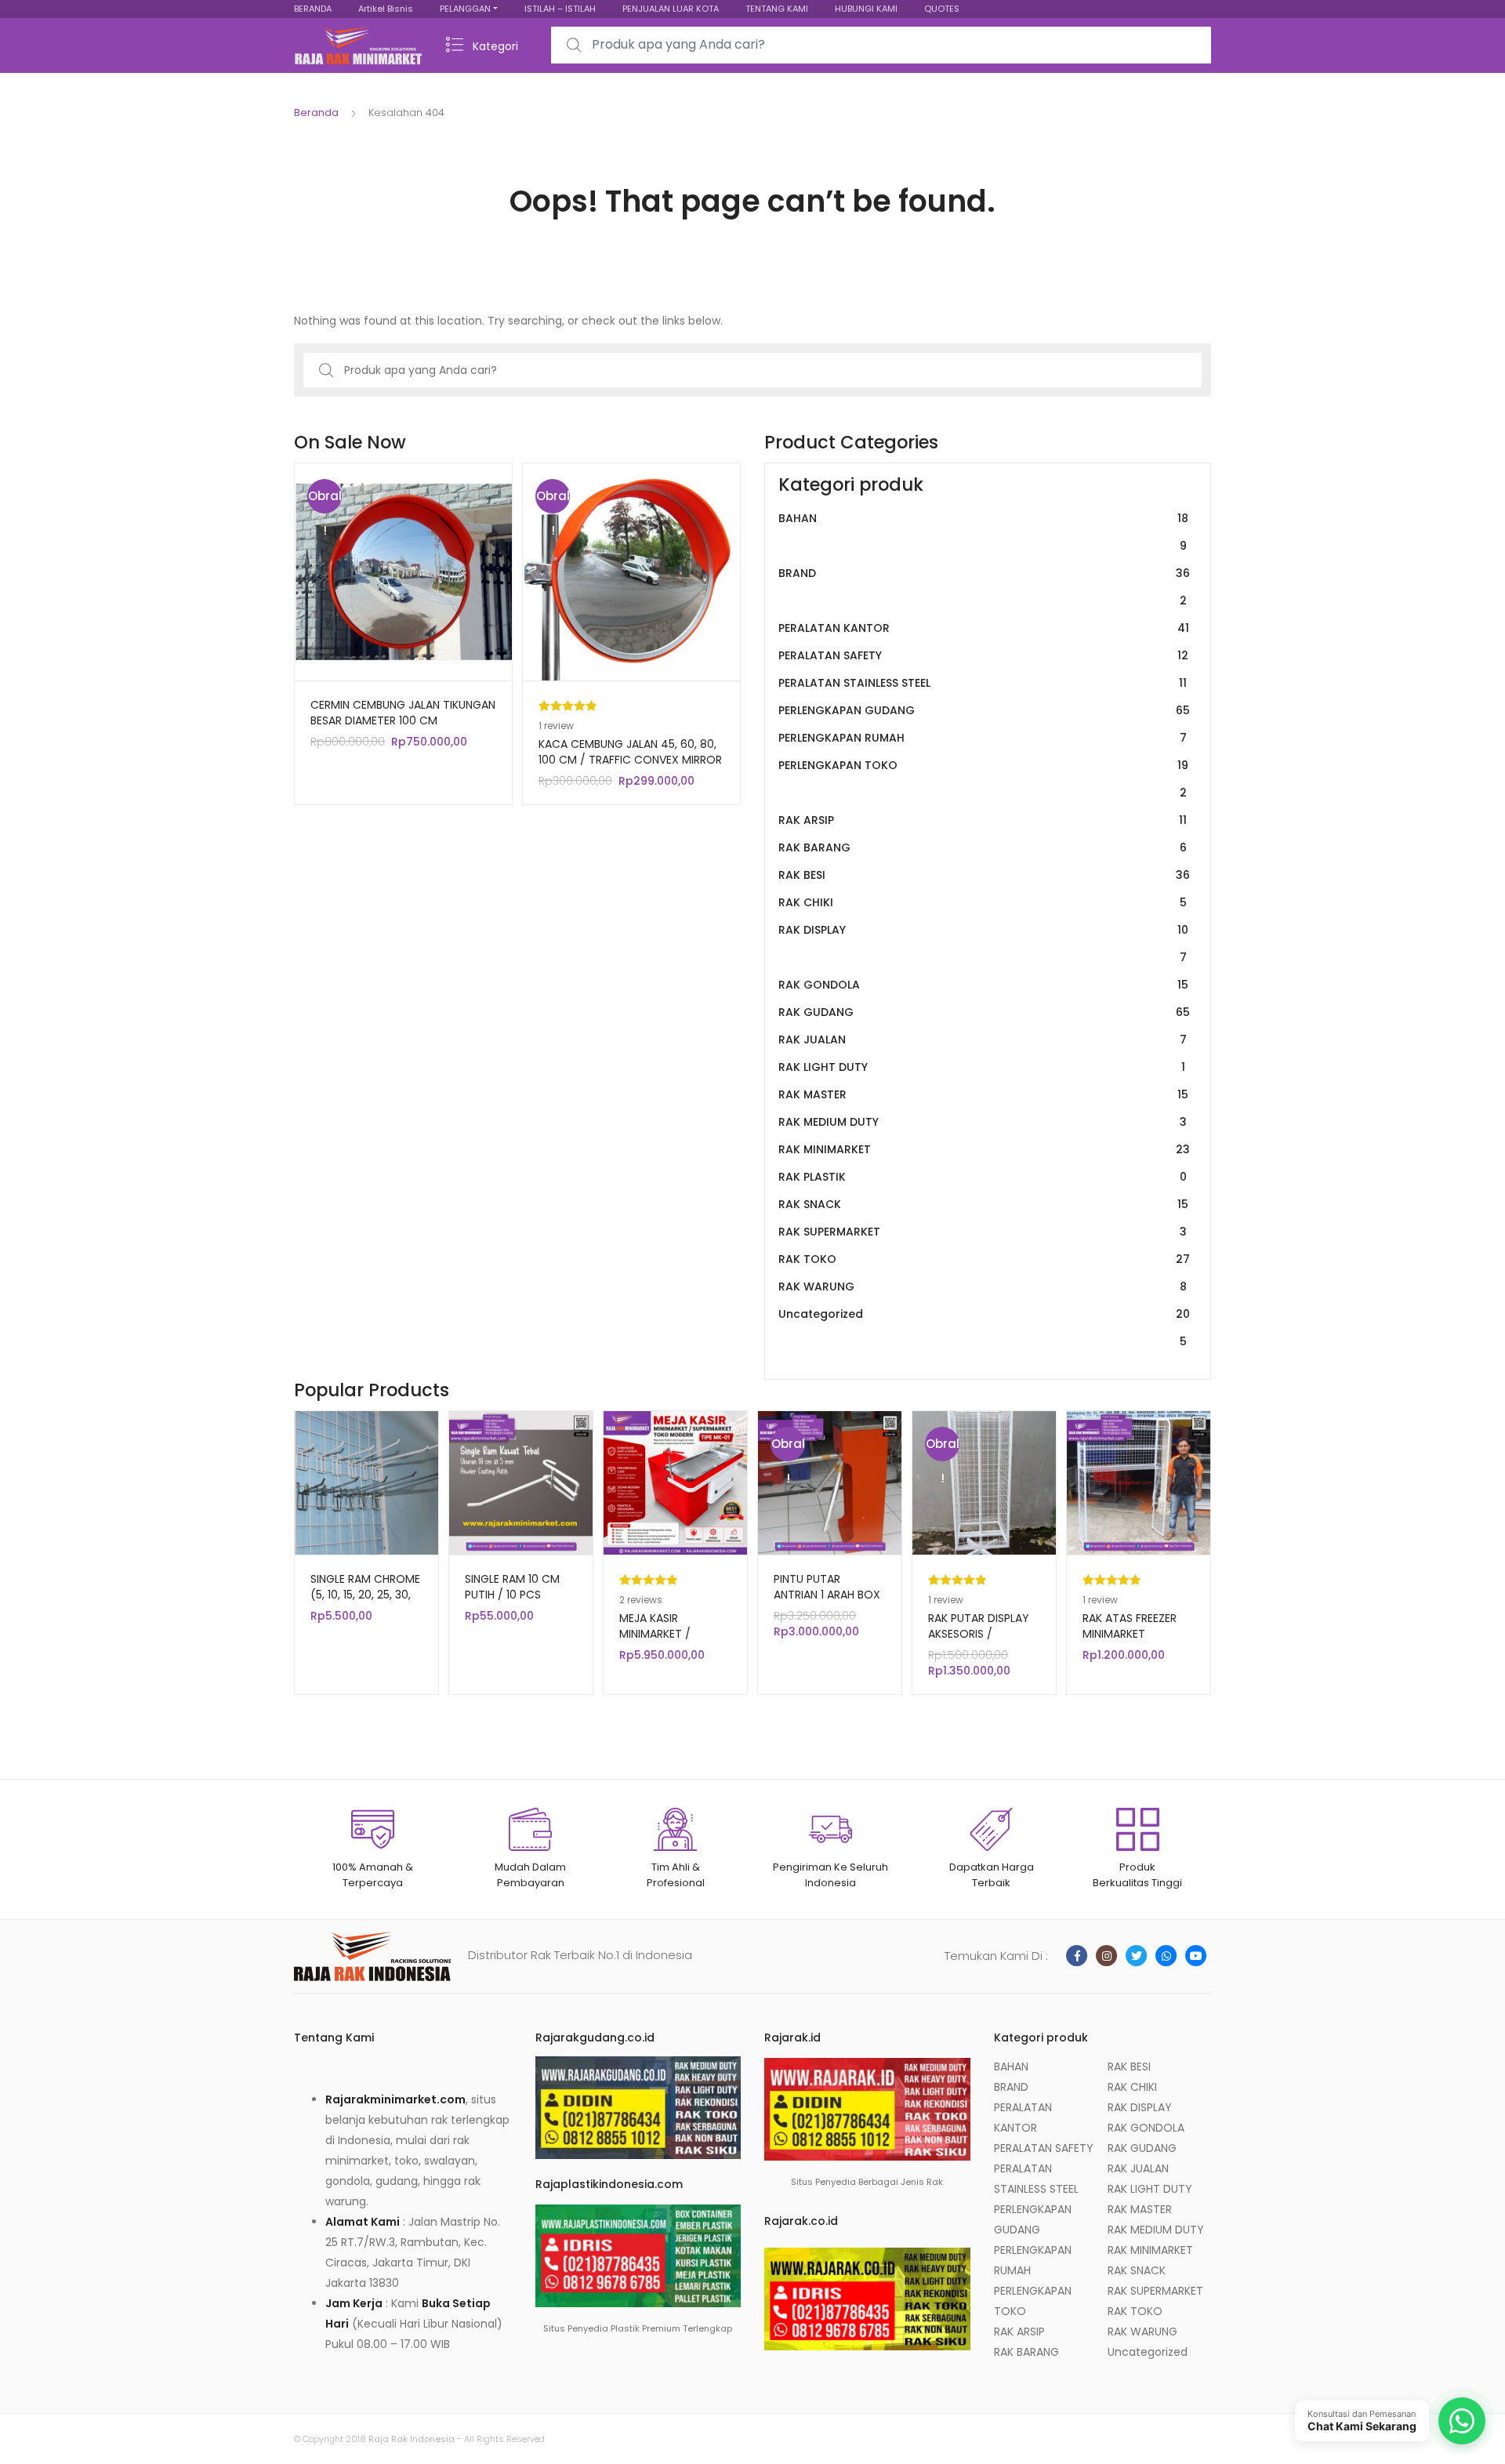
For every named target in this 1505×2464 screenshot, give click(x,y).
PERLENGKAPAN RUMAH (983, 738)
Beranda (316, 112)
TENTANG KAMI (777, 9)
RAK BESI (984, 875)
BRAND (984, 587)
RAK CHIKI (983, 902)
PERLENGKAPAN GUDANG (984, 710)
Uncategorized (984, 1328)
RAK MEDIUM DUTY (983, 1122)
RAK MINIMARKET (984, 1149)
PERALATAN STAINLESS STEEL (983, 683)
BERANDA (313, 9)
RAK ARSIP (983, 820)
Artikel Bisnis (386, 9)
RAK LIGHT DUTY (982, 1067)
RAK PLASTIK (983, 1177)
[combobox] (881, 45)
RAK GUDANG (984, 1012)
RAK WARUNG (983, 1286)
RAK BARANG (983, 847)
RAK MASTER (983, 1094)
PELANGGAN (465, 9)
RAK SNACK (983, 1204)
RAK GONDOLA (983, 985)
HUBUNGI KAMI (866, 9)
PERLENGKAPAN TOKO (983, 779)
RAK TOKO (984, 1259)
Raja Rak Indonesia (412, 2439)
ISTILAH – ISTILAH (560, 9)
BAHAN (983, 532)
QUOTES (942, 9)
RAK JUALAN (983, 1040)
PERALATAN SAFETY (983, 655)
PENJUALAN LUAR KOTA (671, 9)
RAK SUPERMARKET (983, 1232)
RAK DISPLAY (983, 944)
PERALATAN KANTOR (984, 628)
